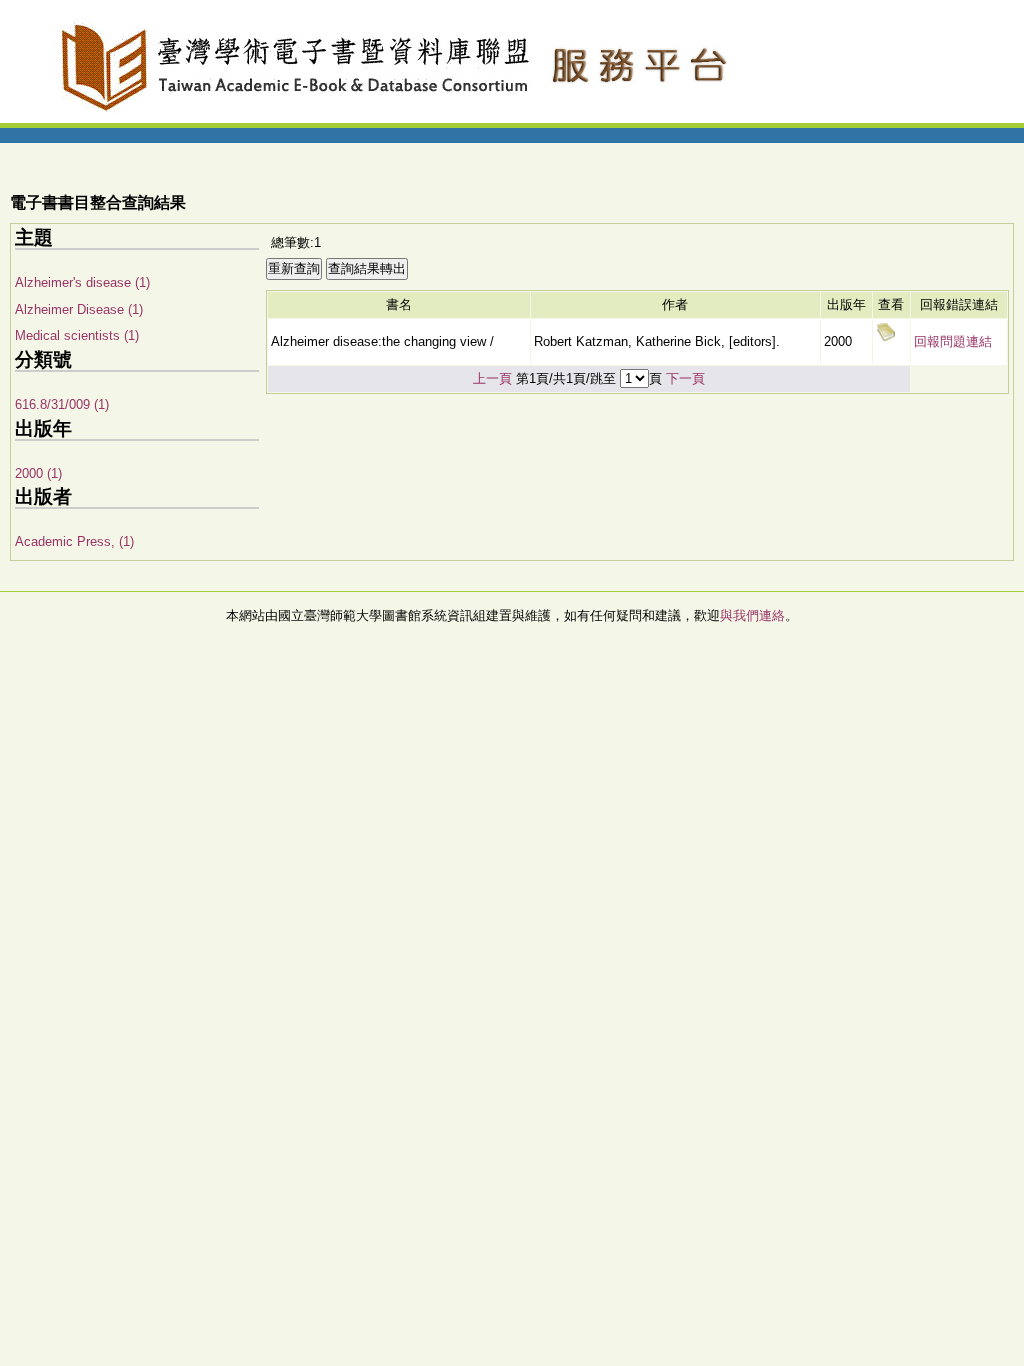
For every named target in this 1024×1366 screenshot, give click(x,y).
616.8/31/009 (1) (62, 404)
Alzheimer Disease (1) (79, 309)
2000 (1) (38, 473)
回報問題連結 (953, 341)
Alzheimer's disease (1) (82, 282)
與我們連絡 (752, 615)
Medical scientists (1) (77, 335)
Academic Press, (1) (74, 541)
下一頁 (685, 378)
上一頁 (492, 378)
